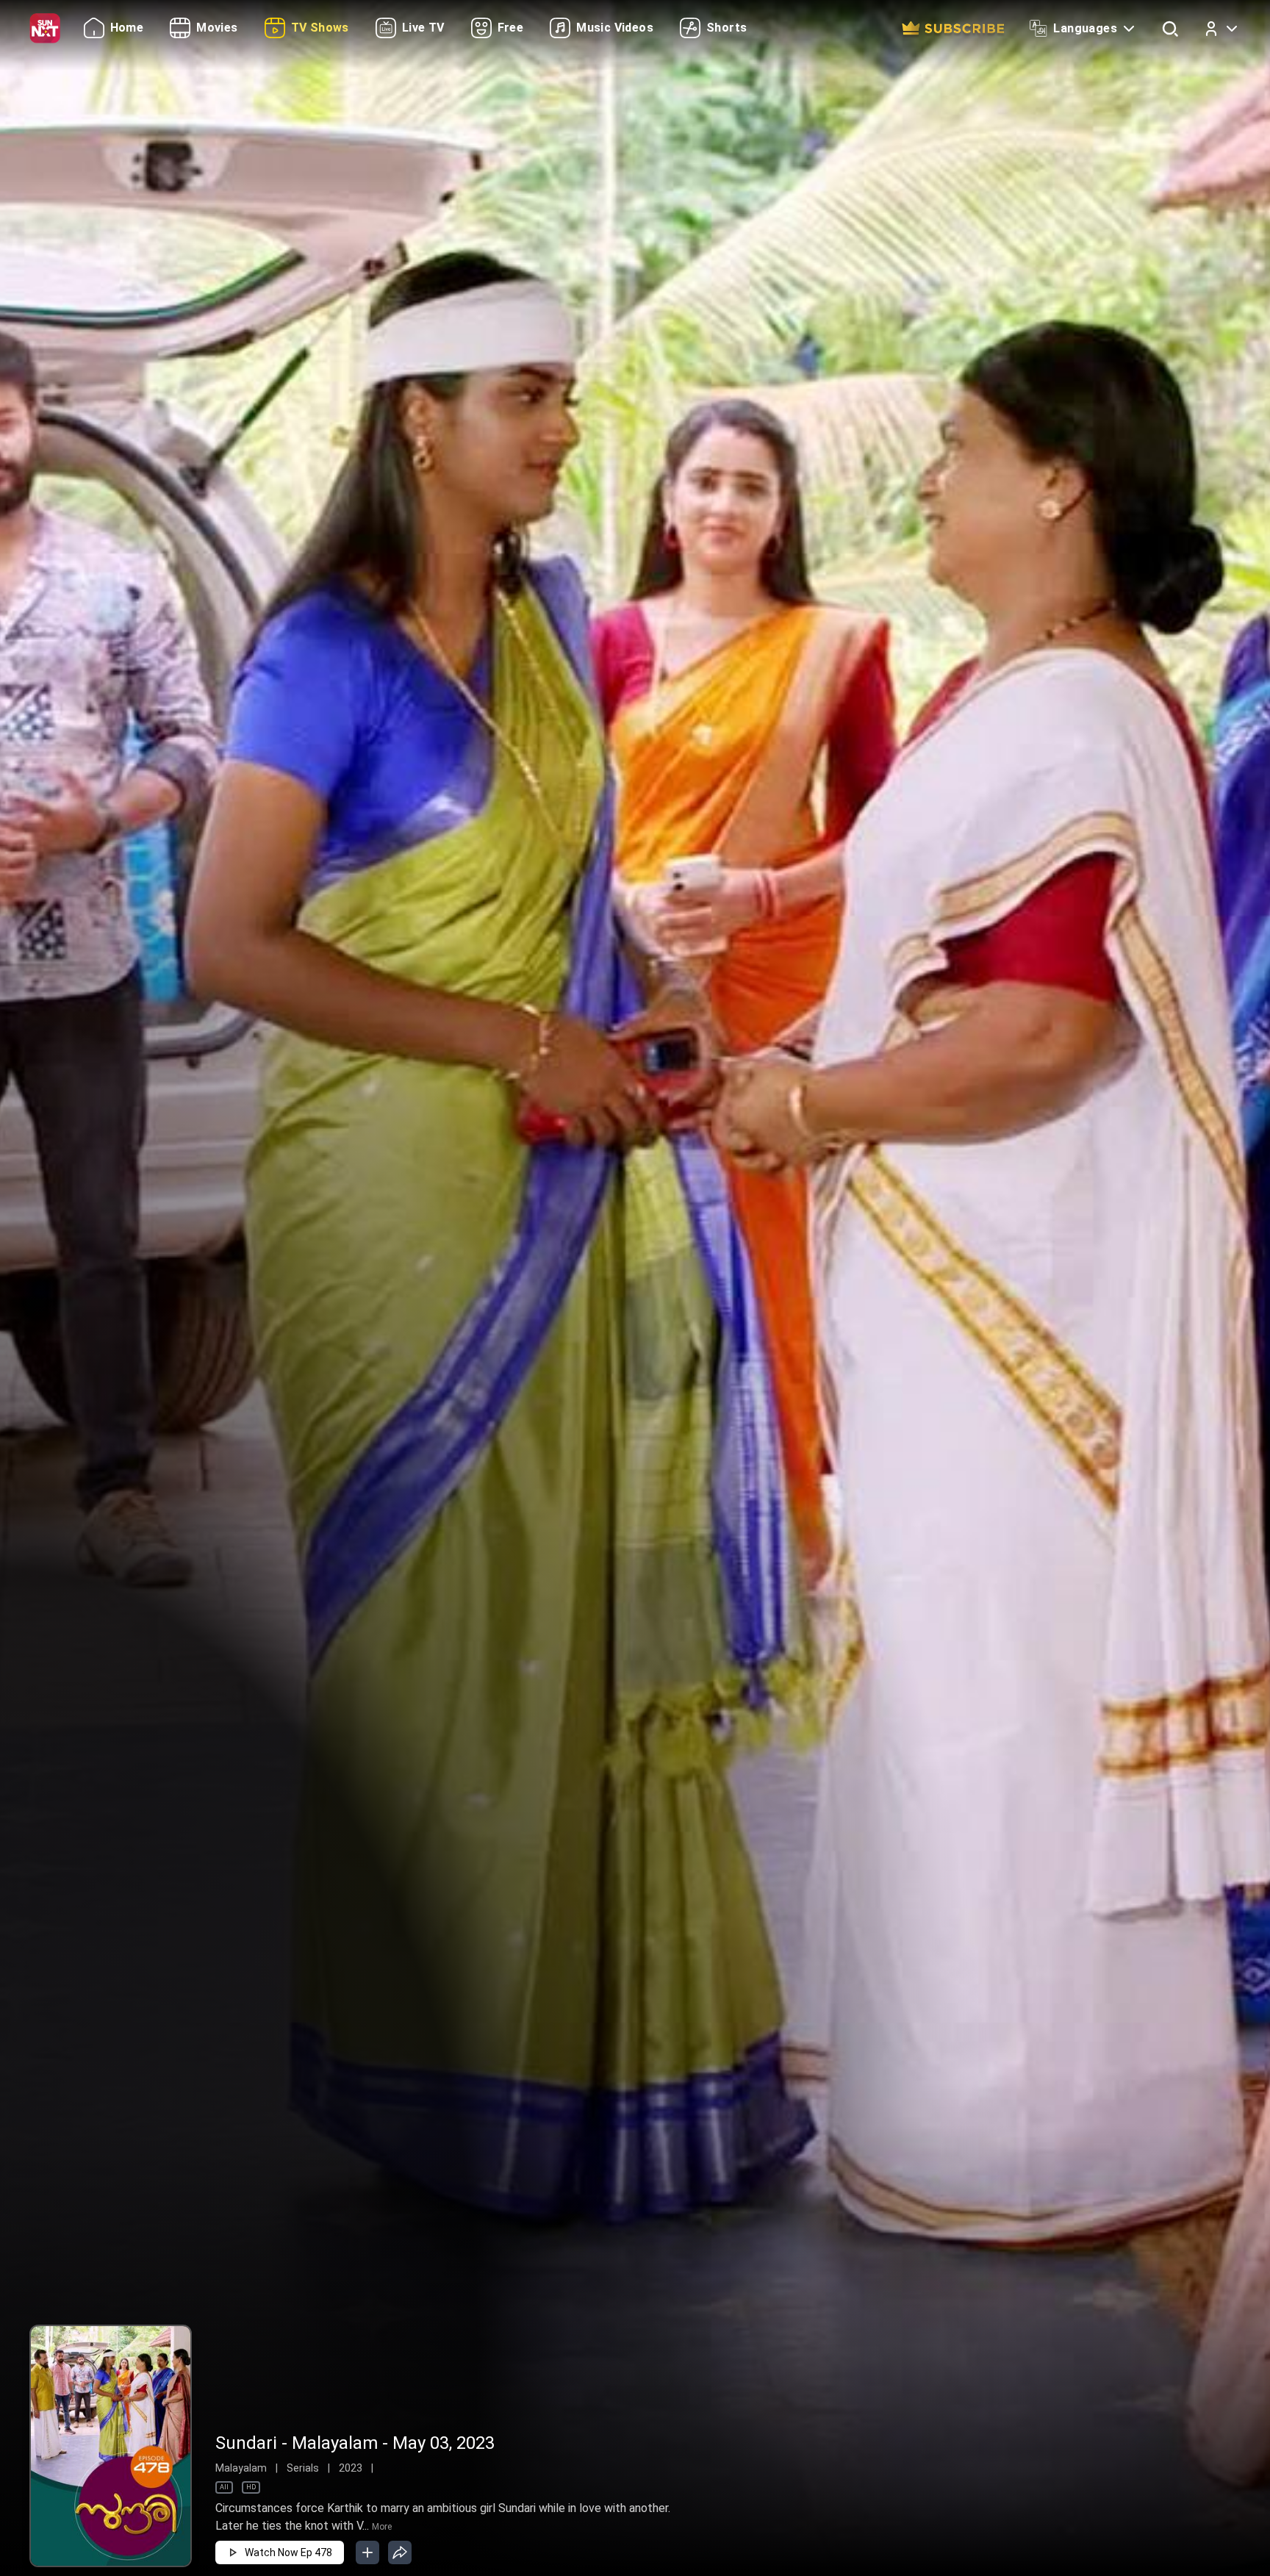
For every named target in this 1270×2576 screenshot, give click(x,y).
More (382, 2527)
